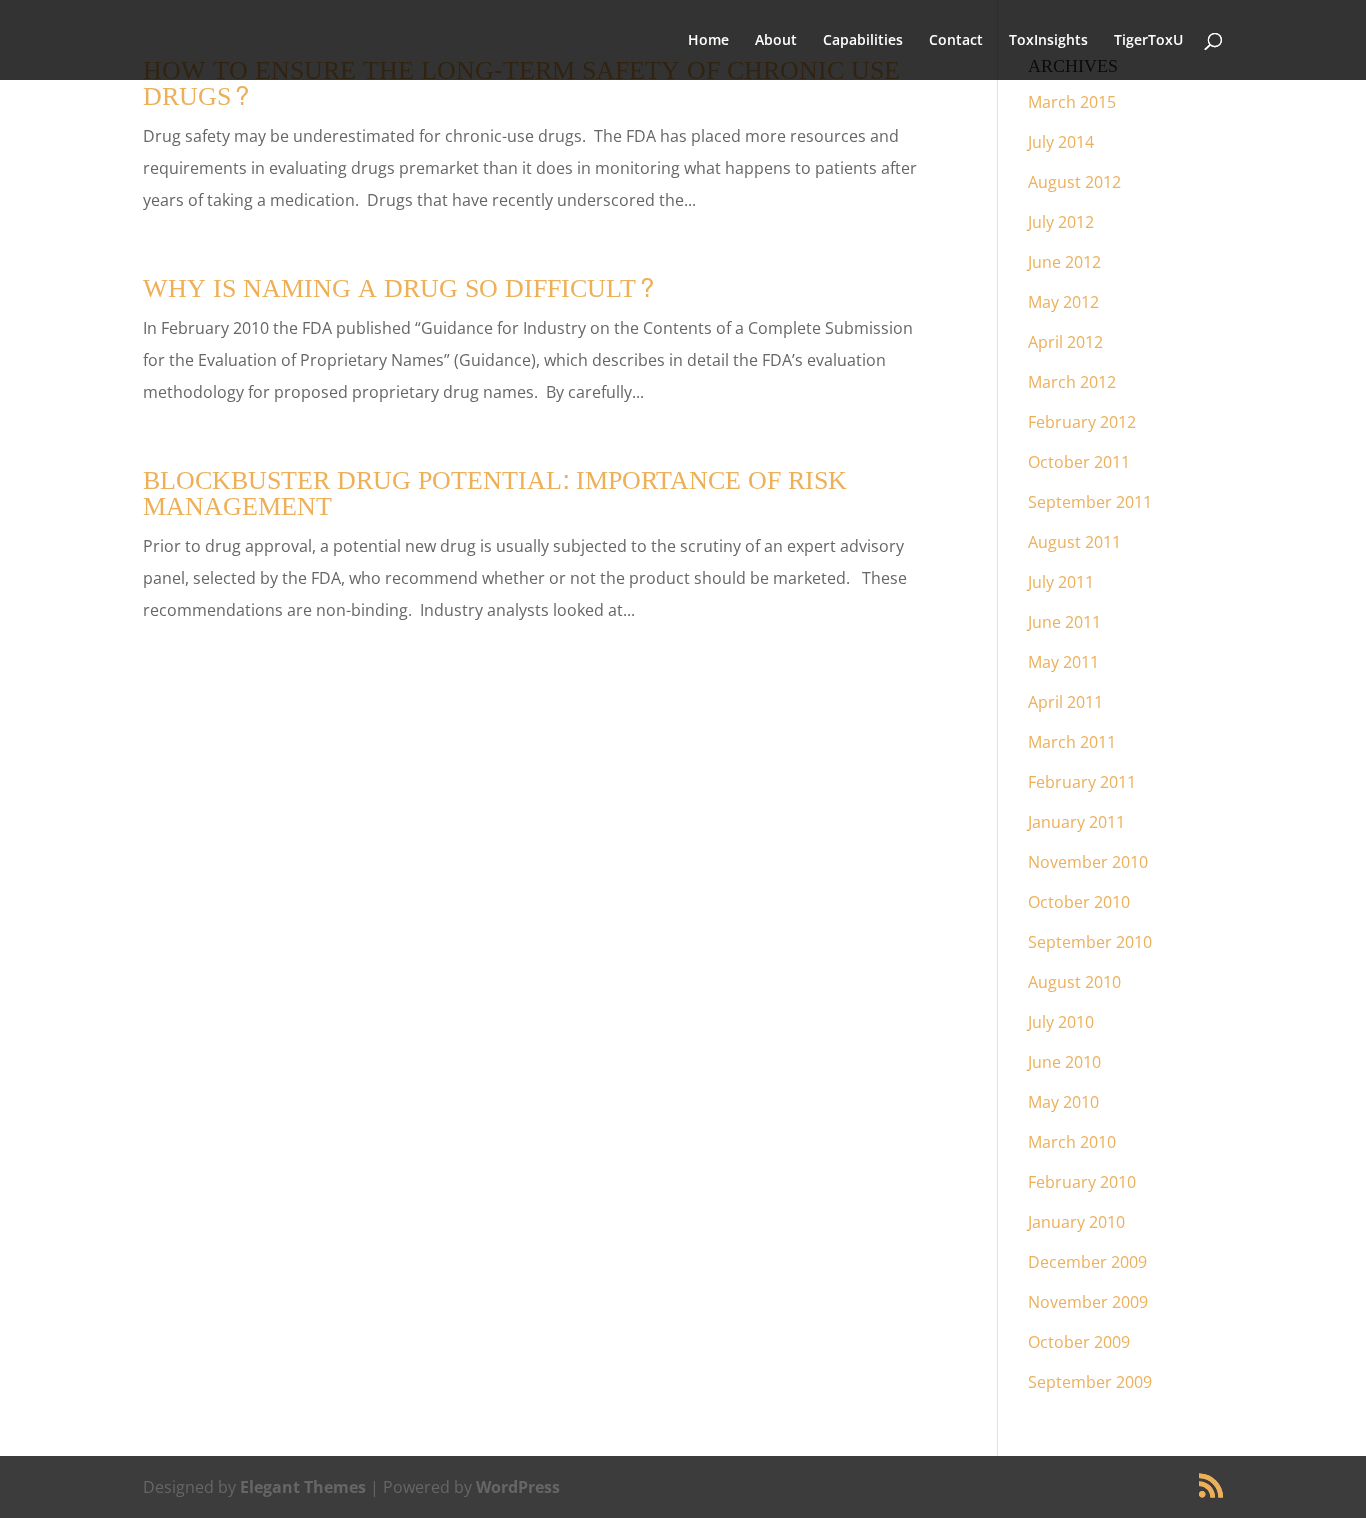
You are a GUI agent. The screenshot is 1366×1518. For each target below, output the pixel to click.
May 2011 (1063, 662)
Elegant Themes (303, 1487)
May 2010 (1063, 1102)
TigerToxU (1148, 41)
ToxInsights (1048, 41)
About (776, 41)
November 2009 (1088, 1302)
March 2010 (1072, 1142)
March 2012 (1072, 382)
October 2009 (1079, 1342)
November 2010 (1088, 862)
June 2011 (1064, 622)
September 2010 (1090, 942)
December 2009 (1087, 1262)
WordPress (518, 1487)
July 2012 (1061, 222)
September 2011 (1090, 502)
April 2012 (1065, 342)
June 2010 (1064, 1062)
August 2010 (1074, 982)
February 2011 (1082, 782)
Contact (956, 41)
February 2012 (1082, 422)
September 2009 (1090, 1382)
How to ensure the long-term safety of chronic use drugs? (521, 83)
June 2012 (1064, 262)
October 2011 (1079, 462)
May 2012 (1063, 302)
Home (708, 41)
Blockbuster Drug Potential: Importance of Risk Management (495, 493)
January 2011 (1076, 822)
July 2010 (1061, 1022)
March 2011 (1072, 742)
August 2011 (1074, 542)
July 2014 (1061, 142)
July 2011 (1061, 582)
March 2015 (1072, 102)
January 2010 (1076, 1222)
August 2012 (1074, 182)
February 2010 (1082, 1182)
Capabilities (863, 41)
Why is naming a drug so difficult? (399, 288)
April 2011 (1065, 702)
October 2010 (1079, 902)
